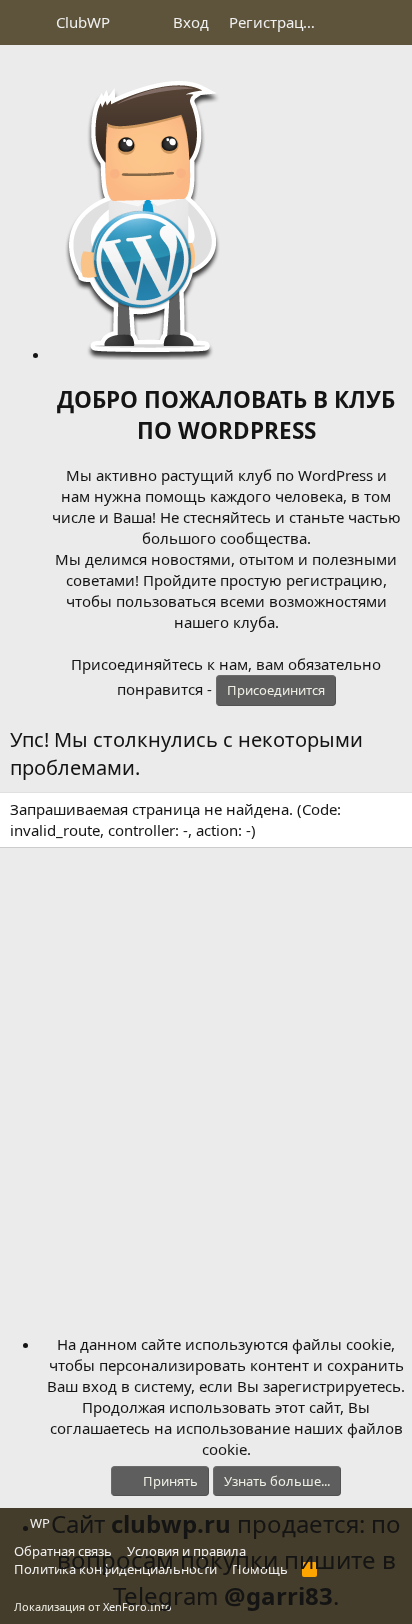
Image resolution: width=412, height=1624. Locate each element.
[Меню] (27, 23)
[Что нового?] (348, 22)
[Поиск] (388, 22)
